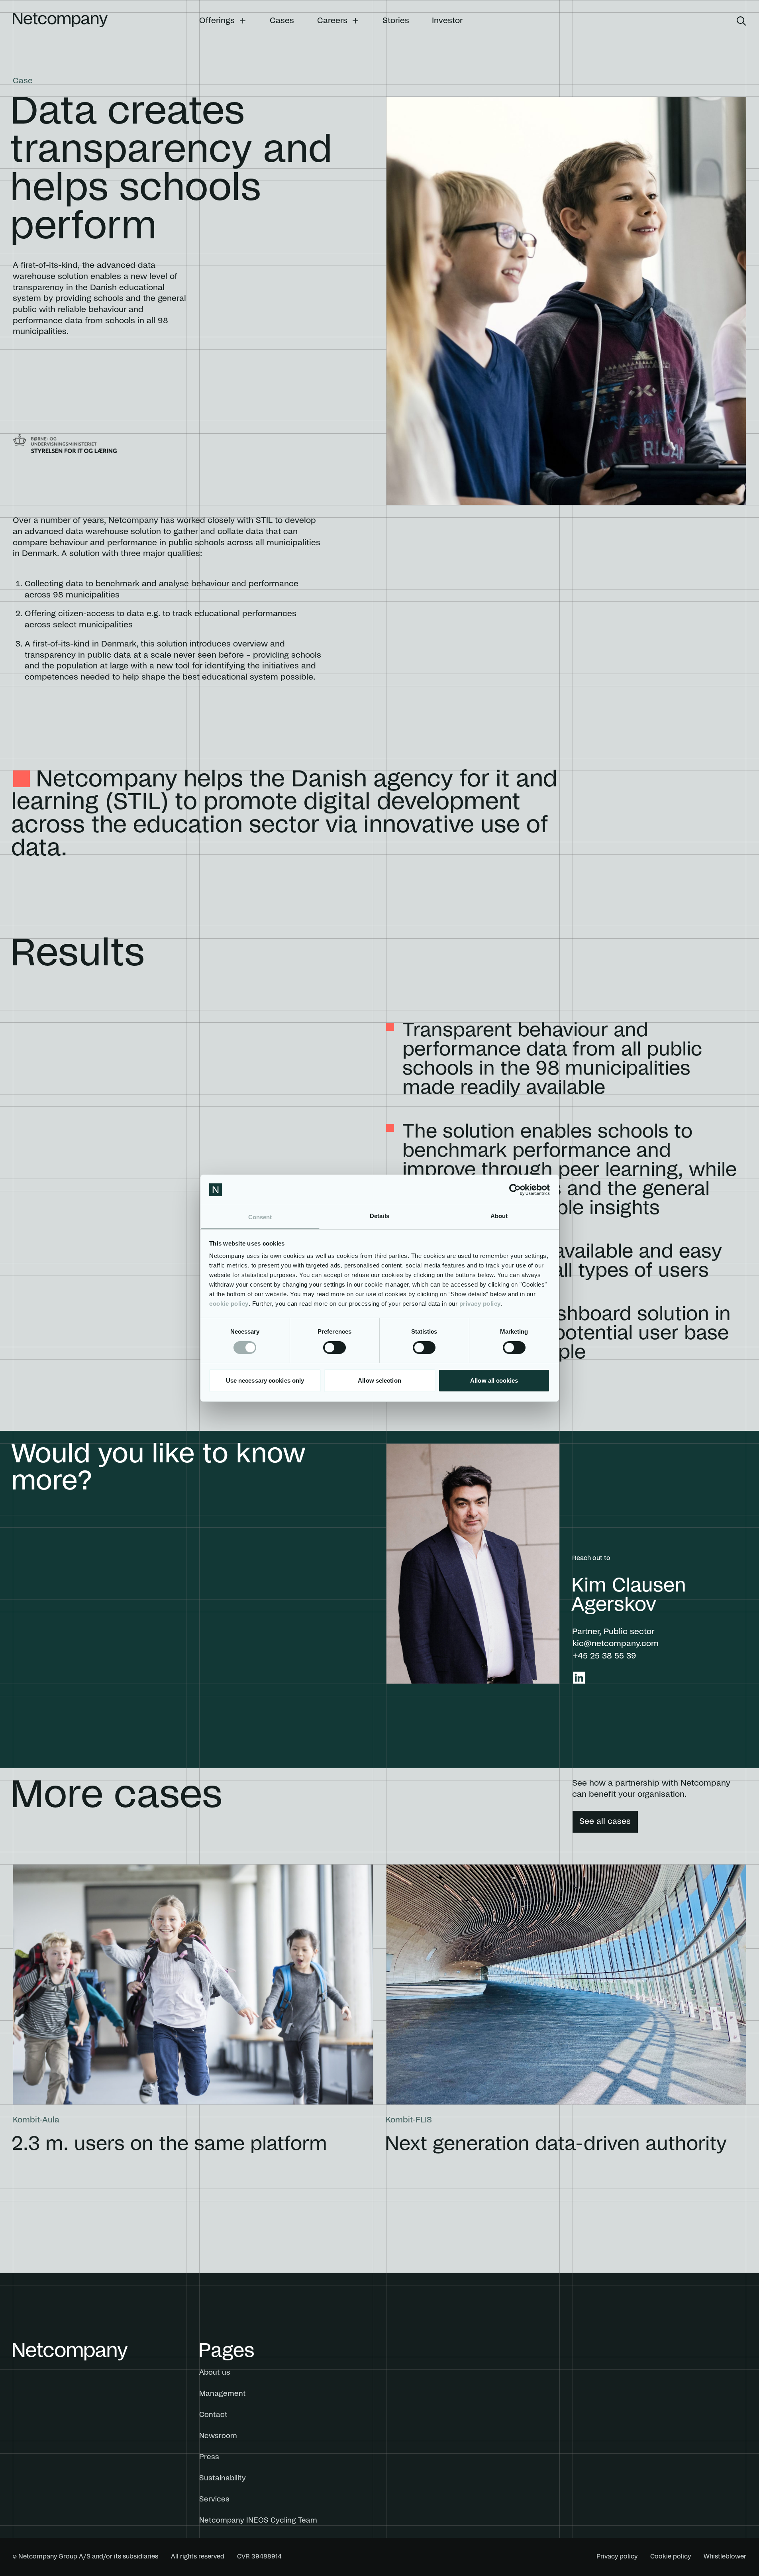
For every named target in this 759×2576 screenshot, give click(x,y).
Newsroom (218, 2436)
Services (214, 2499)
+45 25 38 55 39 (604, 1656)
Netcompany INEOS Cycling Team (258, 2521)
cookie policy (229, 1304)
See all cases (605, 1821)
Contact (213, 2415)
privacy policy (480, 1304)
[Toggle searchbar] (741, 21)
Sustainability (223, 2478)
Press (209, 2457)
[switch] (334, 1348)
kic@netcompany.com (616, 1644)
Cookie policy (671, 2556)
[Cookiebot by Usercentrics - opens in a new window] (515, 1190)
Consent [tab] (260, 1217)
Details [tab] (379, 1216)
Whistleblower (725, 2556)
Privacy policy (617, 2556)
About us (215, 2373)
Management (223, 2394)
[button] (223, 21)
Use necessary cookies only (265, 1380)
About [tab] (499, 1216)
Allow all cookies (494, 1380)
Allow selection (379, 1380)
